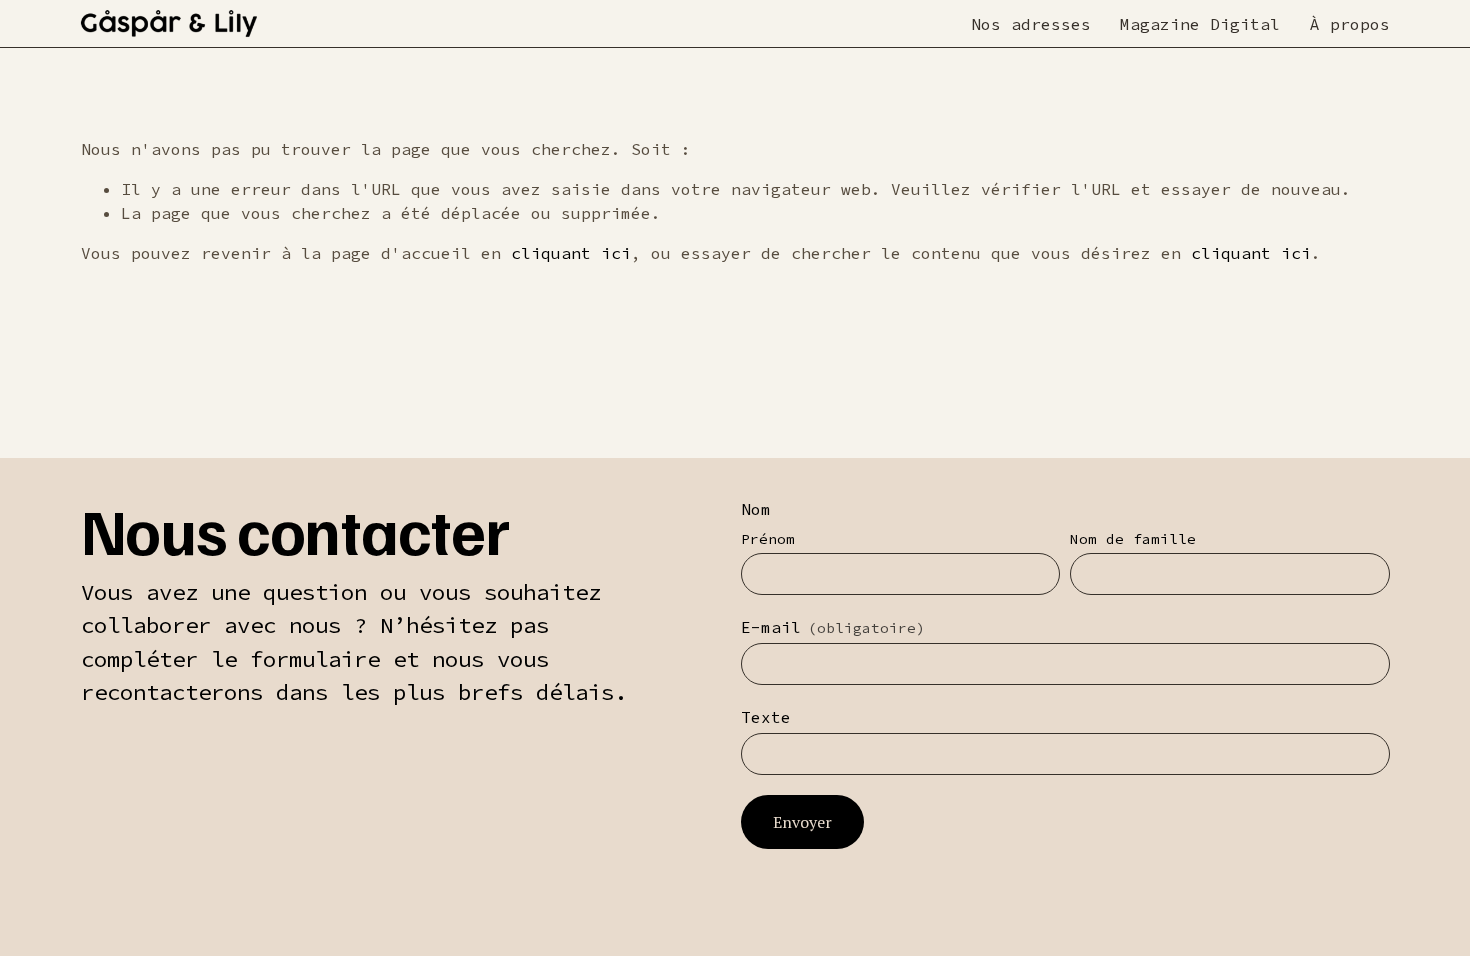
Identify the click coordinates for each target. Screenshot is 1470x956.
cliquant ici (571, 253)
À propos (1350, 24)
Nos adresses (1031, 24)
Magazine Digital (1200, 24)
